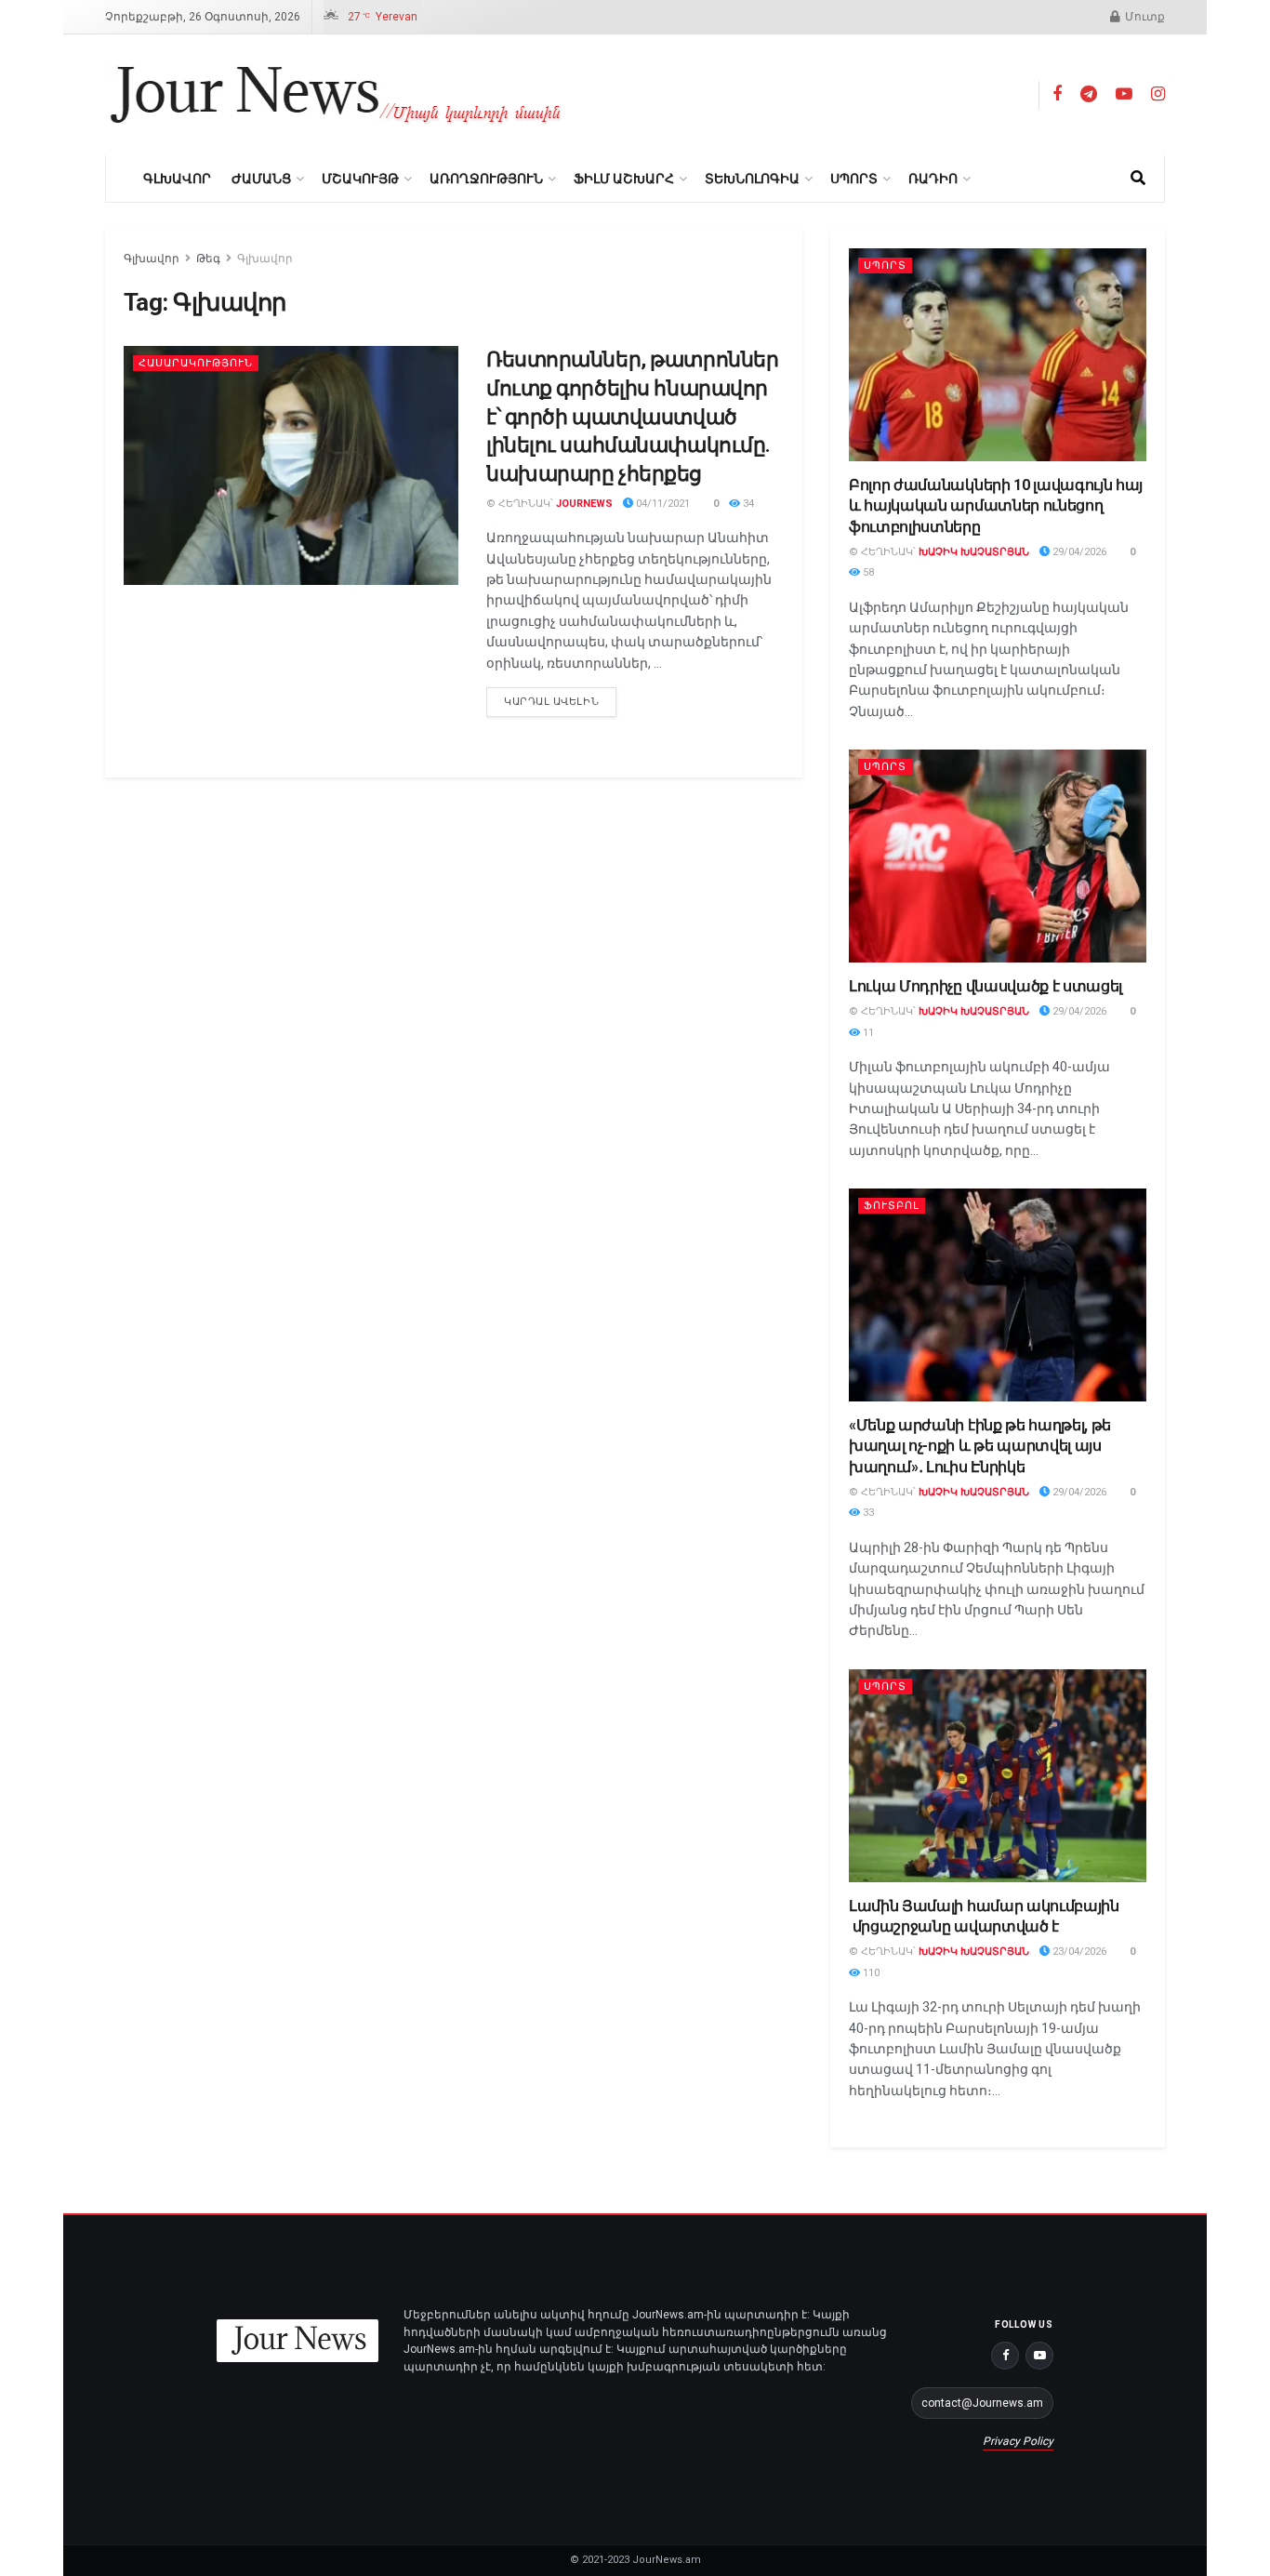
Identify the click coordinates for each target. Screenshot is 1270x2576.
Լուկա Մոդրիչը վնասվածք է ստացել (986, 986)
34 (747, 504)
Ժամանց (261, 179)
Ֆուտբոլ (892, 1206)
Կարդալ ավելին (560, 697)
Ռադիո (933, 179)
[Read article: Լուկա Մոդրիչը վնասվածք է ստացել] (998, 856)
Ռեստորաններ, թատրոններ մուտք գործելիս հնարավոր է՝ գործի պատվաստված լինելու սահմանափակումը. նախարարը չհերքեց (632, 417)
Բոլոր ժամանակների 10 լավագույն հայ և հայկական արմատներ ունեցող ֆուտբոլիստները (996, 506)
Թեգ (208, 259)
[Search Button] (1138, 179)
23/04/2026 (1078, 1952)
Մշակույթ (360, 179)
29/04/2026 (1078, 552)
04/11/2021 (661, 504)
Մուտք (1144, 17)
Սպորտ (854, 179)
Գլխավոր (177, 179)
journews (584, 504)
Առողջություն (486, 179)
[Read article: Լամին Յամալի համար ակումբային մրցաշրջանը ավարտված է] (998, 1776)
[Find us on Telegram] (1089, 94)
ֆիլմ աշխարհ (624, 179)
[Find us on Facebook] (1057, 94)
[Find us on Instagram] (1158, 94)
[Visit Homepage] (336, 95)
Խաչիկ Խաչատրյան (974, 552)
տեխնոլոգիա (752, 179)
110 (870, 1973)
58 (867, 572)
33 (867, 1513)
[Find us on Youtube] (1124, 94)
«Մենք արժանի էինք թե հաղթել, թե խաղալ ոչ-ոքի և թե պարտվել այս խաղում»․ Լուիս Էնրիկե (980, 1446)
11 (867, 1033)
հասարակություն (196, 363)
